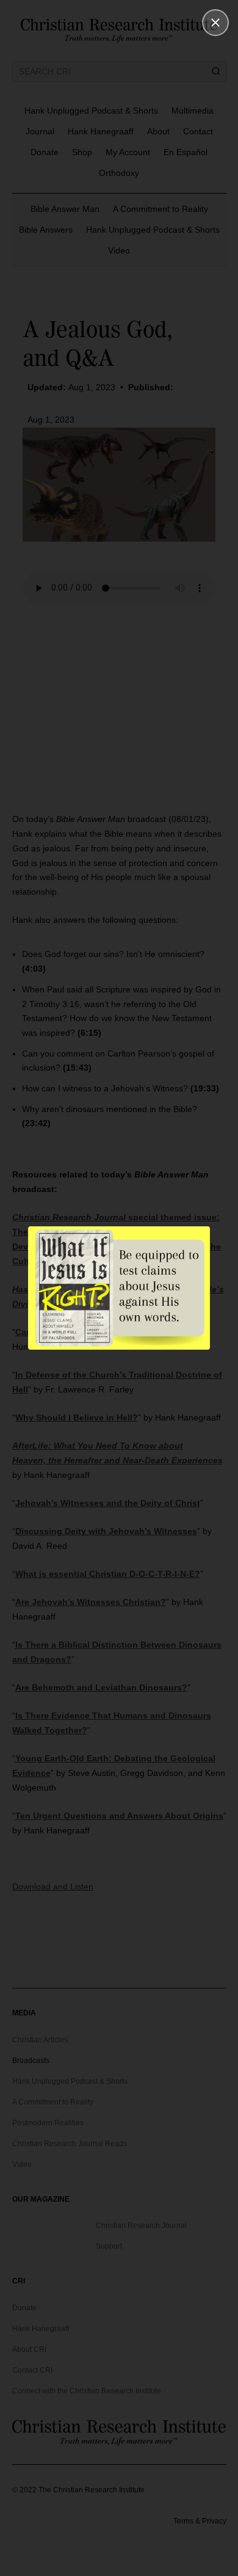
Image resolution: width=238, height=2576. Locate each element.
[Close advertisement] (215, 23)
